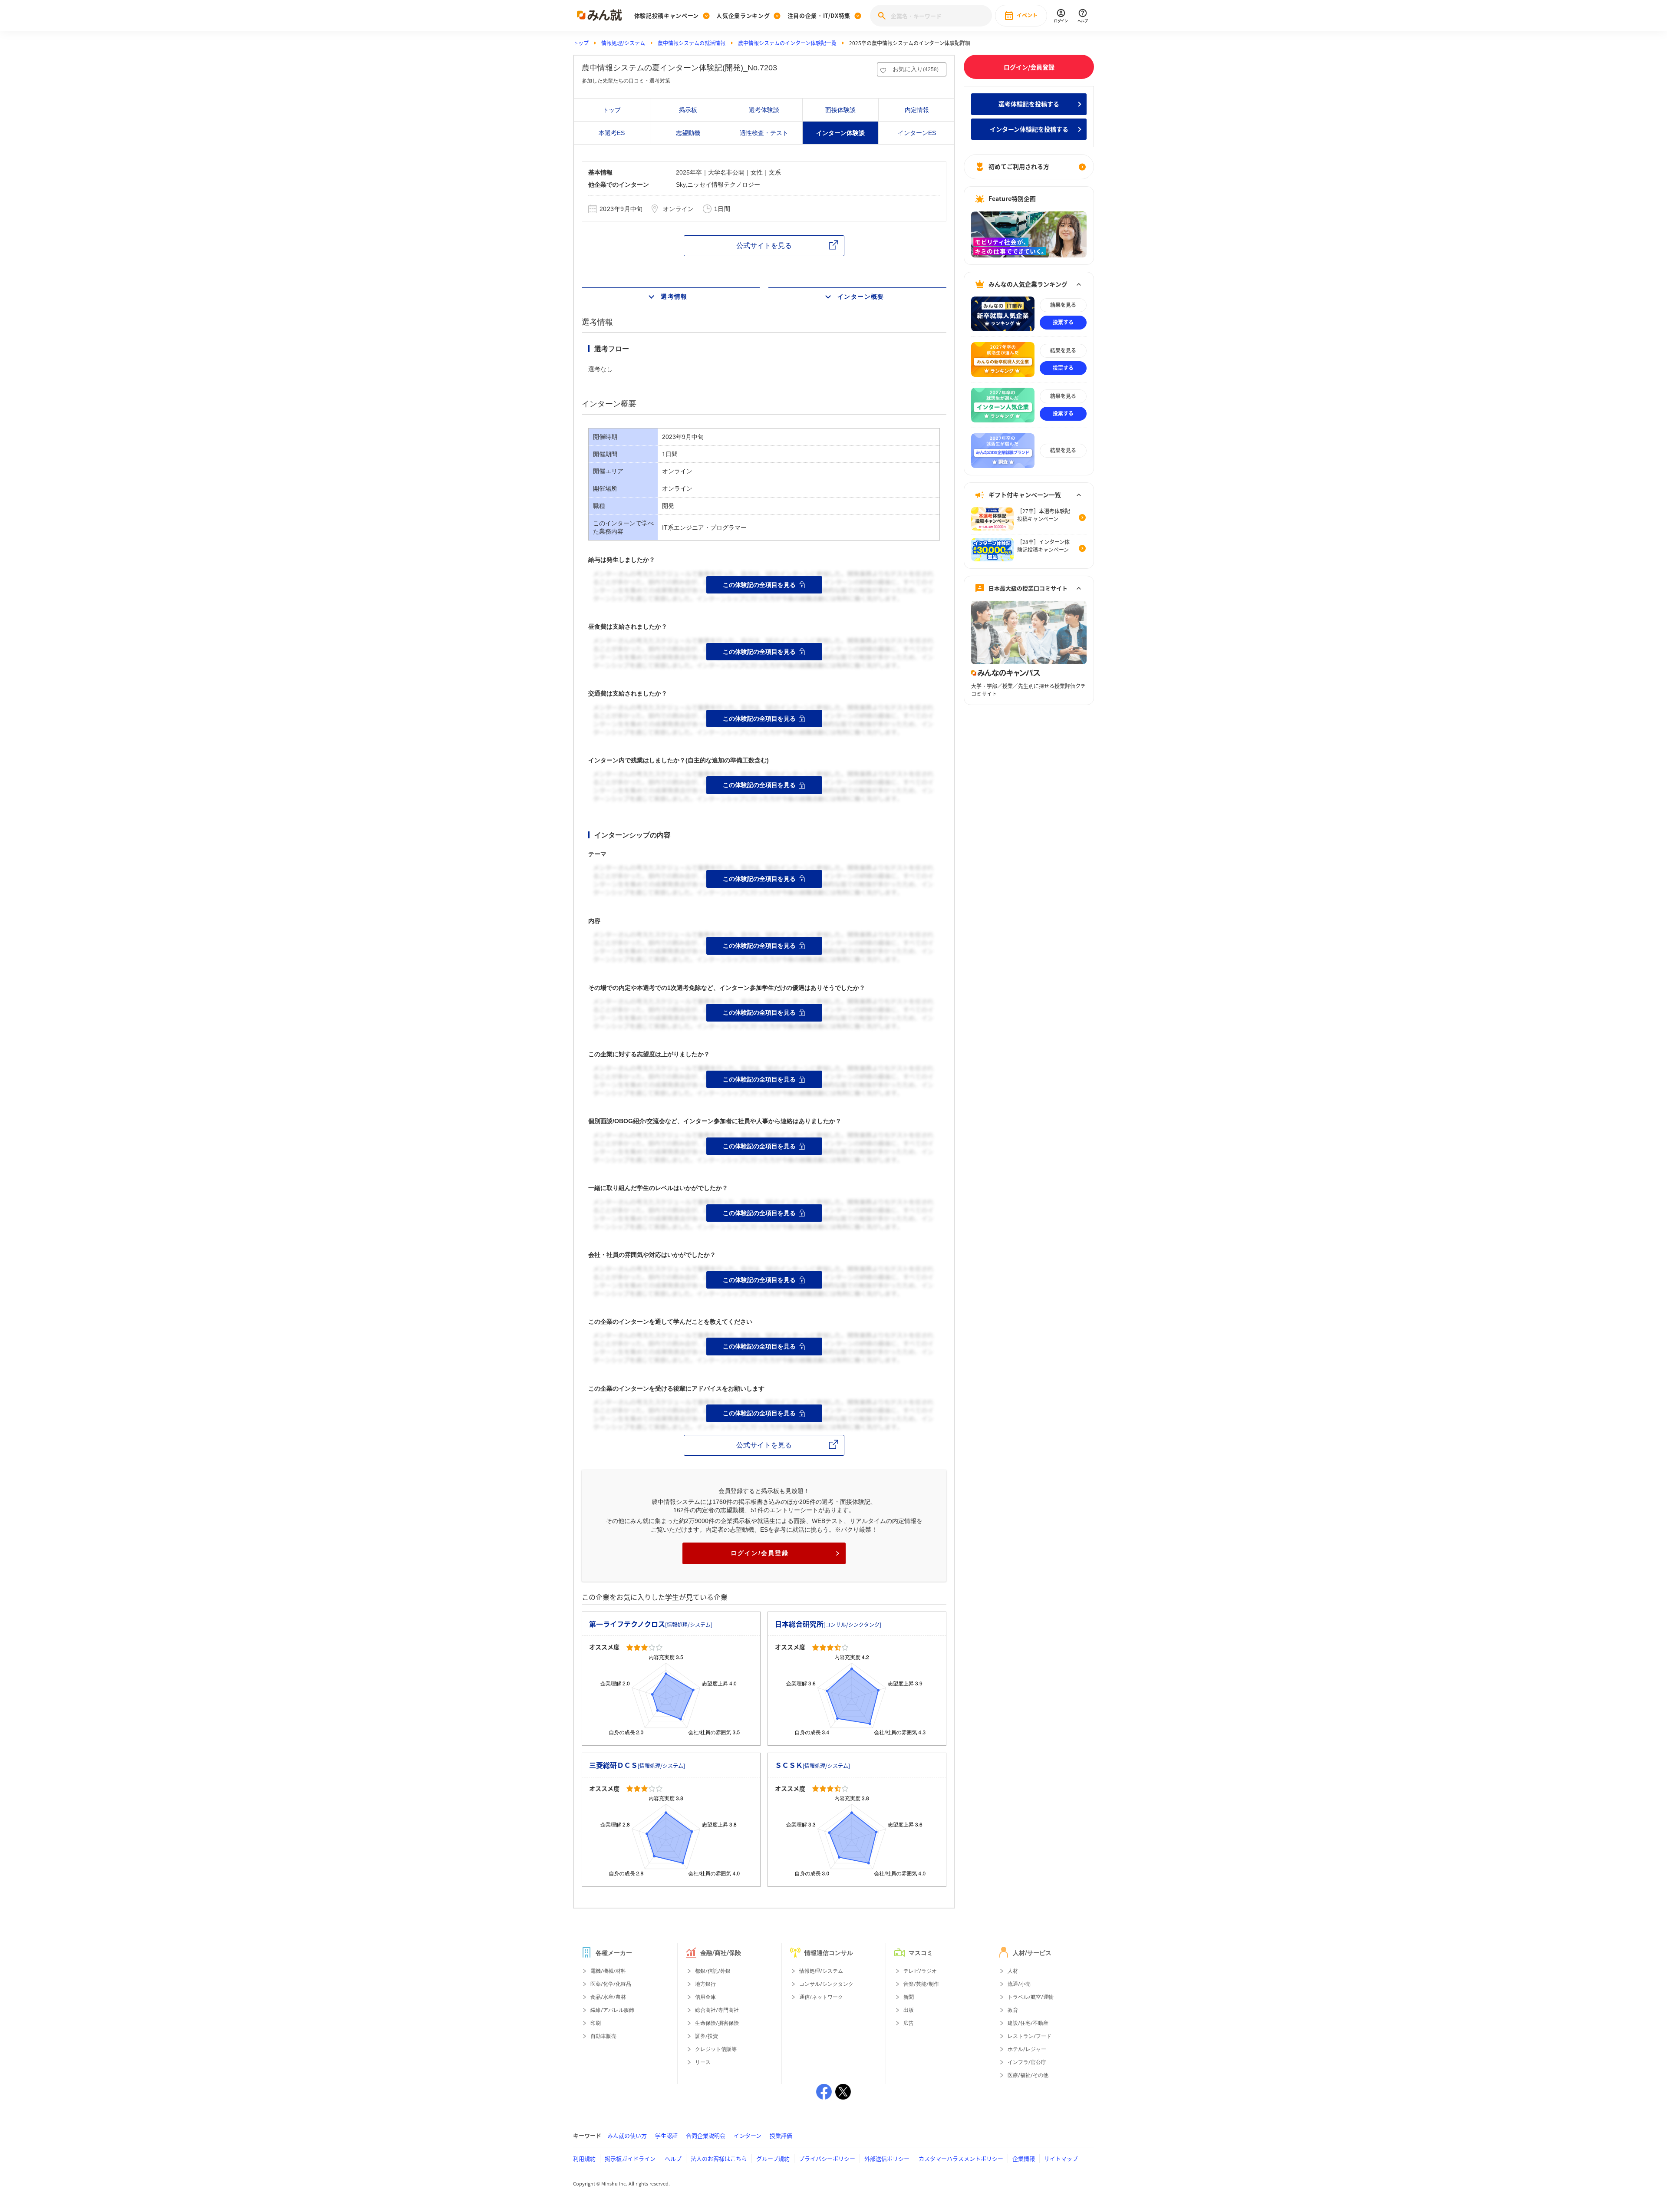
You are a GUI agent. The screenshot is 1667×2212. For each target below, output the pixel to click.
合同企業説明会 (706, 2135)
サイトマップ (1061, 2158)
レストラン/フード (1030, 2036)
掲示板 (688, 110)
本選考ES (612, 133)
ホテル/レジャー (1027, 2049)
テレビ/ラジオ (920, 1971)
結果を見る (1063, 305)
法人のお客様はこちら (719, 2158)
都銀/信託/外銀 (713, 1971)
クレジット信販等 (716, 2049)
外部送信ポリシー (887, 2158)
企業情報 (1024, 2158)
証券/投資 (707, 2036)
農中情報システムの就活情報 (692, 43)
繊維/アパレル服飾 (612, 2010)
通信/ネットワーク (821, 1997)
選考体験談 (764, 110)
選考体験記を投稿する (1029, 104)
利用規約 (584, 2158)
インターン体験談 (840, 133)
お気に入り (916, 69)
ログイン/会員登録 (760, 1553)
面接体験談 (840, 110)
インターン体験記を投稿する (1029, 129)
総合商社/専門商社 (717, 2010)
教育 (1013, 2010)
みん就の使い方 (627, 2135)
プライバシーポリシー (827, 2158)
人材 (1013, 1971)
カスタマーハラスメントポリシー (961, 2158)
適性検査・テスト (764, 133)
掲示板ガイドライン (630, 2158)
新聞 (909, 1997)
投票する (1063, 322)
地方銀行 (705, 1984)
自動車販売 (603, 2036)
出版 (909, 2010)
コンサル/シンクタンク (826, 1984)
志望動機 (688, 133)
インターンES (917, 133)
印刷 (596, 2023)
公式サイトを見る (764, 246)
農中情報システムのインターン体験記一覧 (787, 43)
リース (703, 2062)
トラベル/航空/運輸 (1031, 1997)
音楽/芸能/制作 (921, 1984)
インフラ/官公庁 (1027, 2062)
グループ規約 (773, 2158)
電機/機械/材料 (608, 1971)
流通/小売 (1019, 1984)
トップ (581, 43)
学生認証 (666, 2135)
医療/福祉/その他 (1028, 2075)
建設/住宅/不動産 (1028, 2023)
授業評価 (781, 2135)
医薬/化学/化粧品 (611, 1984)
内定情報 (917, 110)
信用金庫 (705, 1997)
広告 (909, 2023)
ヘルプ (673, 2158)
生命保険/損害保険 (717, 2023)
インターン (748, 2135)
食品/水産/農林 (608, 1997)
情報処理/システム (623, 43)
